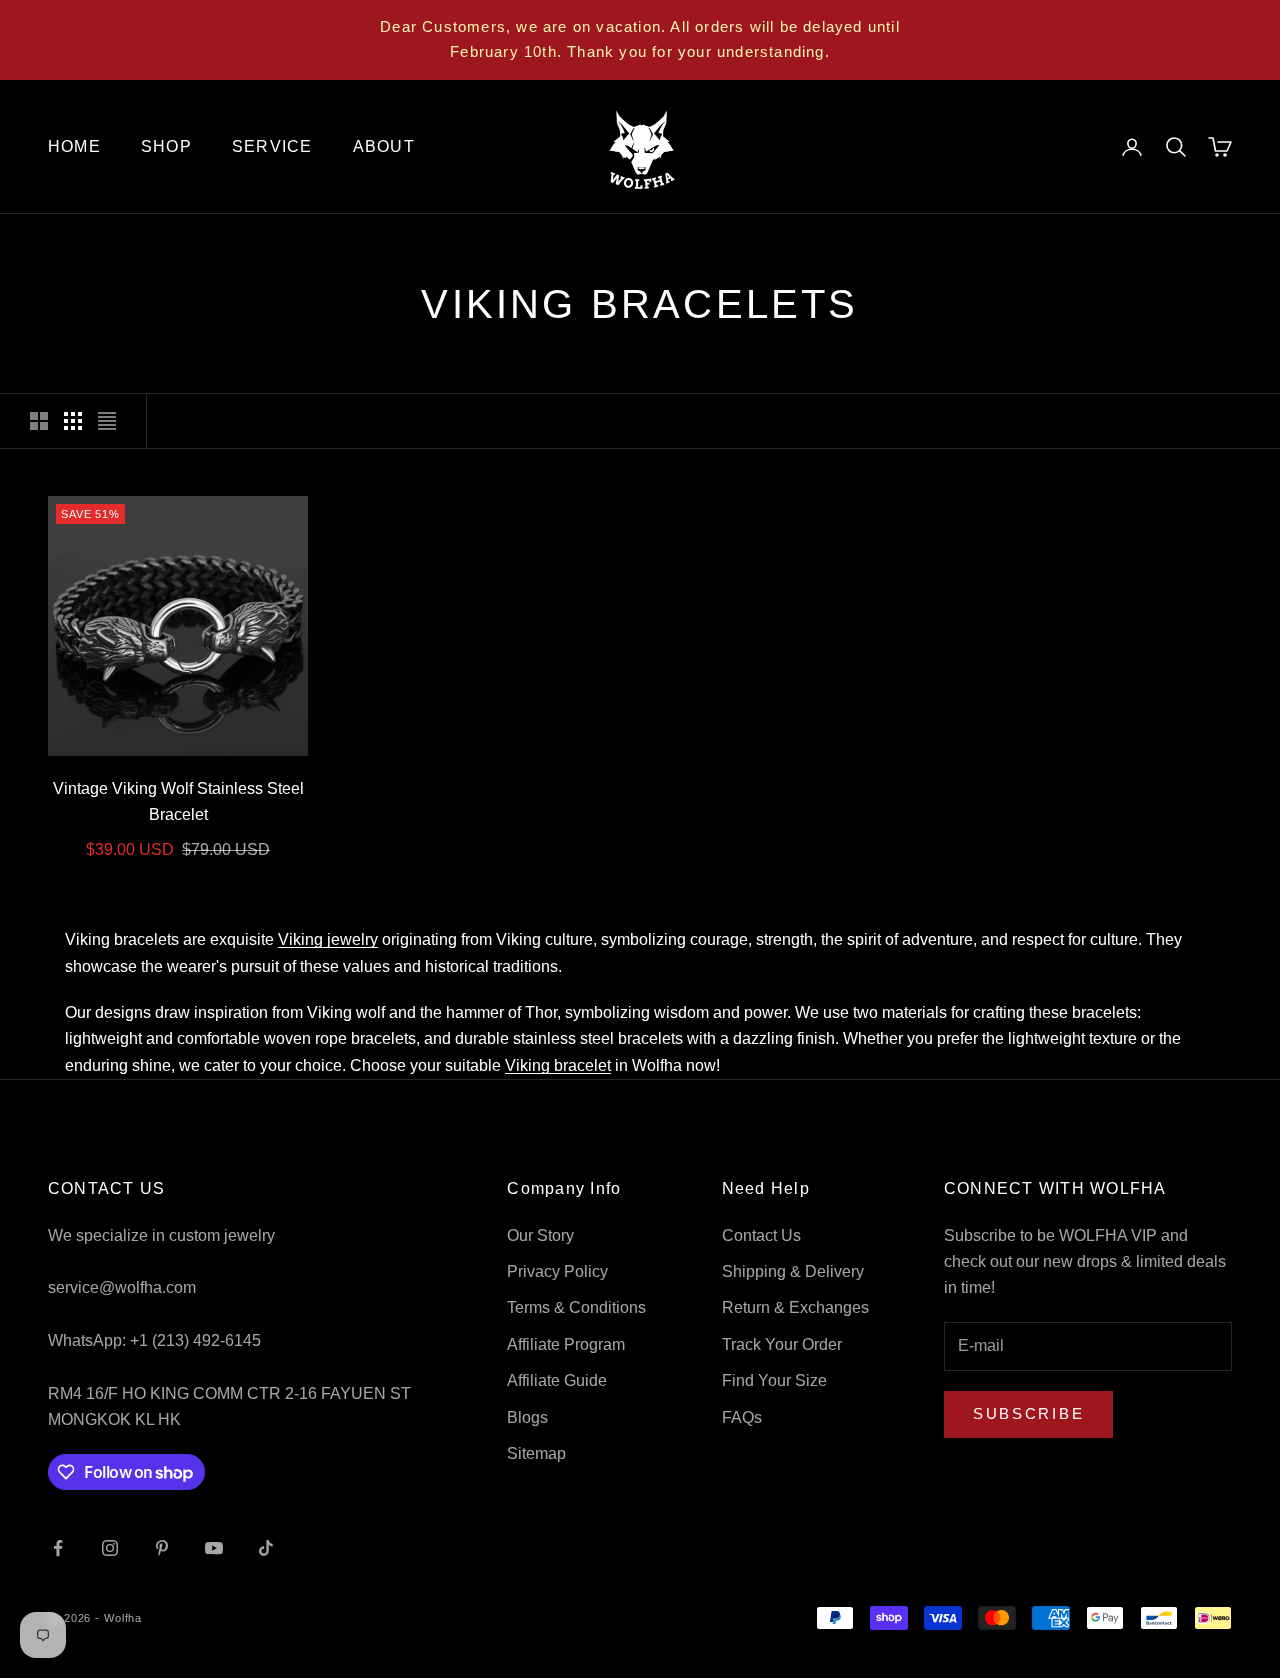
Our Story (540, 1235)
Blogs (527, 1417)
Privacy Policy (557, 1271)
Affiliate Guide (557, 1380)
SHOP (166, 146)
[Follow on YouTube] (214, 1548)
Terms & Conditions (576, 1307)
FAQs (742, 1417)
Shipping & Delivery (793, 1271)
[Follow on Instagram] (110, 1548)
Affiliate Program (566, 1344)
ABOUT (384, 146)
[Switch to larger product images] (39, 421)
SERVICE (272, 146)
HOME (74, 146)
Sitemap (536, 1453)
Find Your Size (774, 1380)
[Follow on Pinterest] (162, 1548)
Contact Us (761, 1235)
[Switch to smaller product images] (73, 421)
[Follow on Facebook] (58, 1548)
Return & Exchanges (795, 1307)
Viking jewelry (328, 939)
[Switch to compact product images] (107, 421)
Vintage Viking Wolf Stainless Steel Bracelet (178, 801)
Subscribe (1028, 1413)
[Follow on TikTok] (266, 1548)
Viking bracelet (558, 1065)
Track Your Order (782, 1344)
